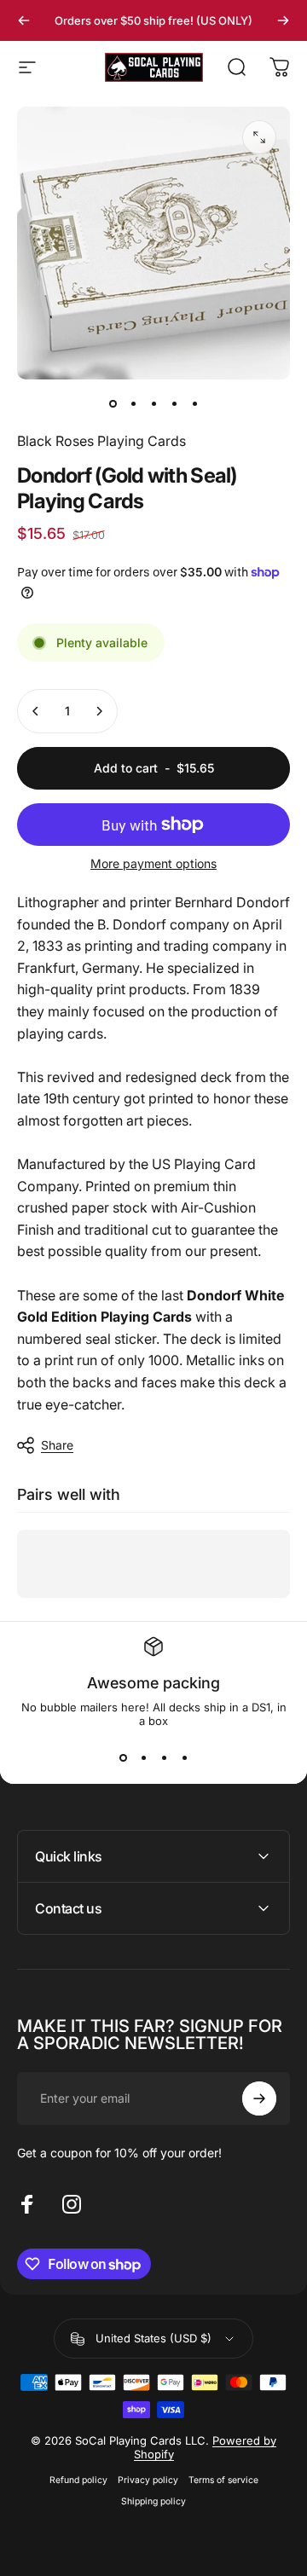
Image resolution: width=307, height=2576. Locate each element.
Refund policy (78, 2480)
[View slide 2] (143, 1758)
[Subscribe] (259, 2098)
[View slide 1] (123, 1758)
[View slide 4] (184, 1758)
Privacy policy (148, 2480)
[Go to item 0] (113, 403)
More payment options (153, 863)
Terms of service (223, 2480)
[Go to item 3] (153, 403)
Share (57, 1445)
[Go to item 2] (133, 403)
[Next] (283, 20)
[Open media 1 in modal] (259, 137)
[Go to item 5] (194, 403)
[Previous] (24, 20)
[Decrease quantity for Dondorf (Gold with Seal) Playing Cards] (36, 711)
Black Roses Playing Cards (101, 441)
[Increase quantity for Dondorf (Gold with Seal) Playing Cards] (99, 711)
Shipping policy (153, 2501)
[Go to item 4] (174, 403)
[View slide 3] (164, 1758)
